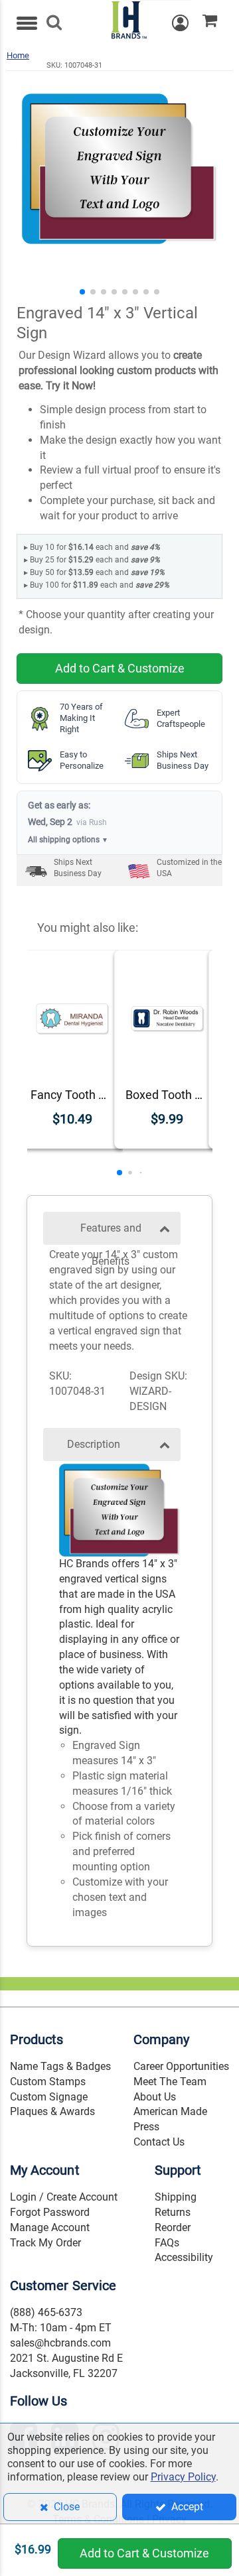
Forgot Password (50, 2212)
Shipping (176, 2197)
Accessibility (184, 2257)
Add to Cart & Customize (120, 668)
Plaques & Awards (52, 2111)
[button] (82, 292)
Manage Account (50, 2227)
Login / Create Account (64, 2197)
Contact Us (159, 2142)
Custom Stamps (48, 2082)
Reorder (173, 2227)
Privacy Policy (183, 2477)
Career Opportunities (181, 2066)
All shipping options (68, 840)
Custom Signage (49, 2097)
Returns (173, 2212)
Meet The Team (170, 2082)
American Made (170, 2111)
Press (146, 2127)
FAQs (167, 2243)
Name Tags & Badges (60, 2066)
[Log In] (187, 23)
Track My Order (45, 2243)
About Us (155, 2097)
